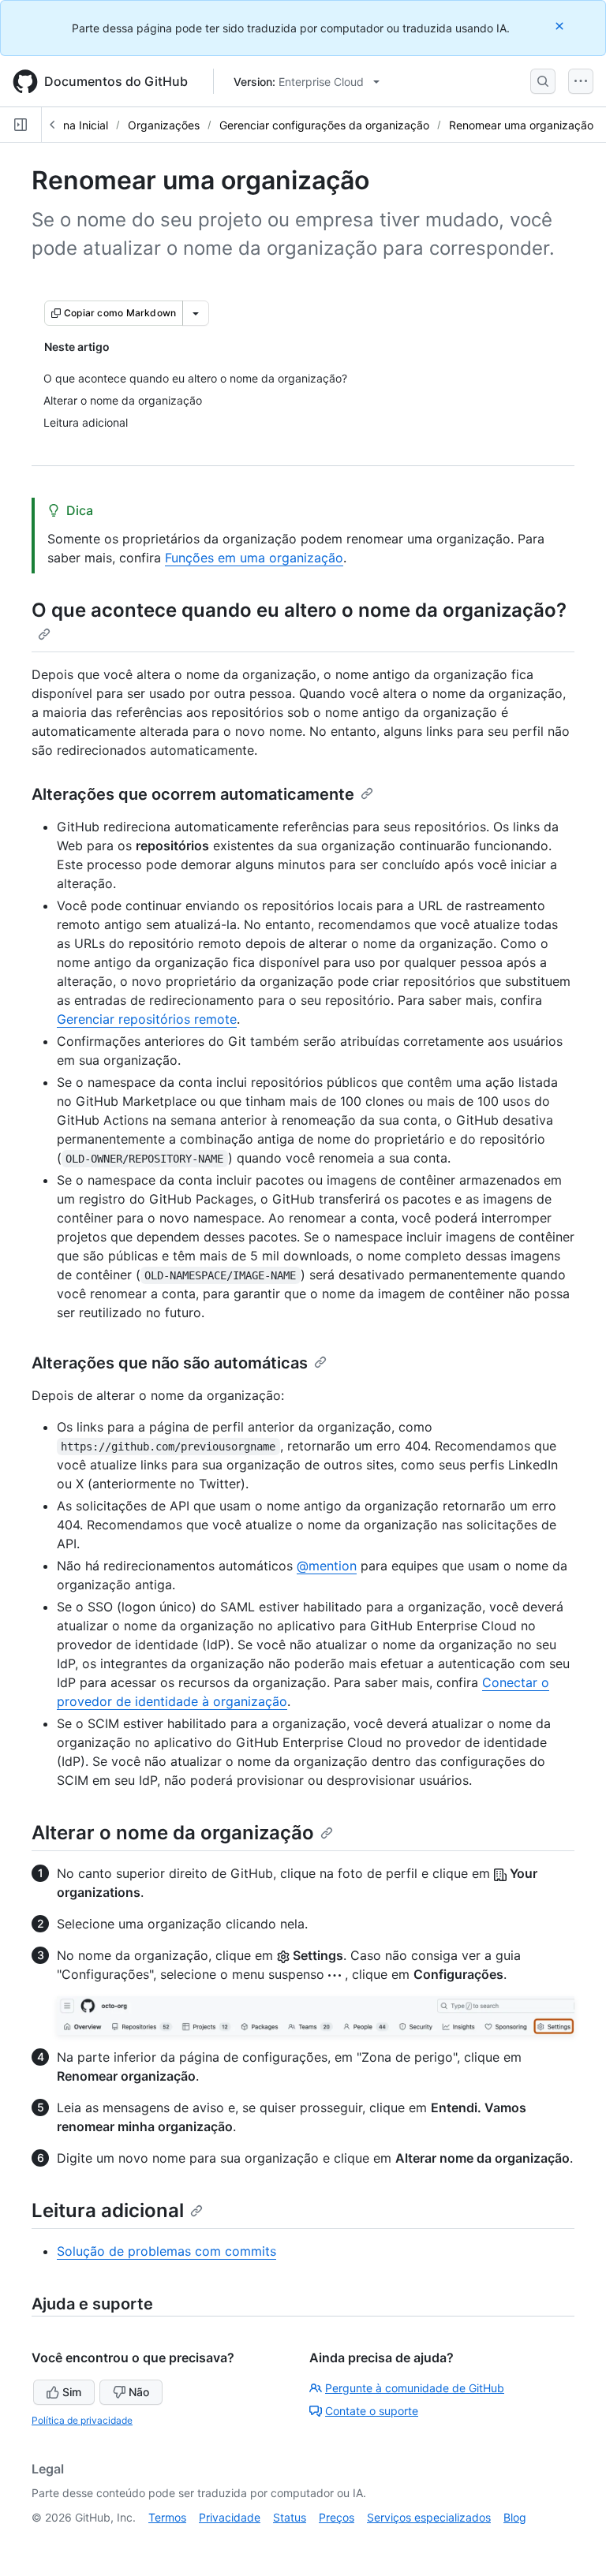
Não (139, 2392)
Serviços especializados (429, 2517)
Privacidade (230, 2517)
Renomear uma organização (521, 125)
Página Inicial (74, 125)
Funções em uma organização (254, 558)
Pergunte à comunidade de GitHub (415, 2388)
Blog (515, 2517)
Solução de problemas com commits (166, 2251)
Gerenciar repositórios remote (147, 1019)
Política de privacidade (82, 2420)
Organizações (164, 125)
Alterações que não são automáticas (170, 1363)
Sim (72, 2392)
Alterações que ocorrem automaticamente (193, 794)
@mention (327, 1566)
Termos (167, 2517)
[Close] (561, 26)
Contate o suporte (372, 2411)
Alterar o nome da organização (173, 1833)
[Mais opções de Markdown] (196, 313)
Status (290, 2517)
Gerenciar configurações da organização (324, 125)
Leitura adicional (108, 2210)
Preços (337, 2517)
